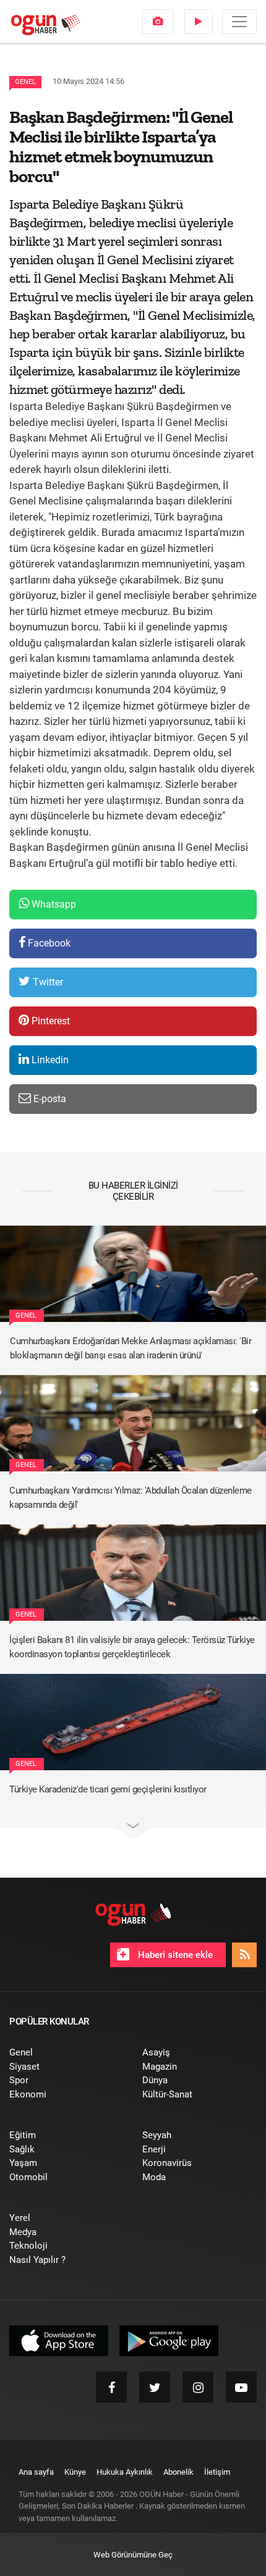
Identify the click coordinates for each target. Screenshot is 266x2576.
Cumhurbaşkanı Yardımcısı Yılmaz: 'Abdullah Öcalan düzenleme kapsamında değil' (131, 1498)
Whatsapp (53, 904)
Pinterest (49, 1021)
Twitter (47, 982)
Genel (25, 82)
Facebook (48, 943)
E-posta (49, 1099)
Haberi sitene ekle (174, 1955)
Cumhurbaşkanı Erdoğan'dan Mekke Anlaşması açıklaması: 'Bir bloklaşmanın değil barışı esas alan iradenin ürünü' (131, 1348)
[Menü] (239, 22)
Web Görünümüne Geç (133, 2555)
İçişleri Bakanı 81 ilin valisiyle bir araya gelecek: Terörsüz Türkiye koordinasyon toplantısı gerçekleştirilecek (132, 1647)
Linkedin (49, 1060)
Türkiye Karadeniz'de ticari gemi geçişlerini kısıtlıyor (108, 1789)
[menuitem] (158, 22)
